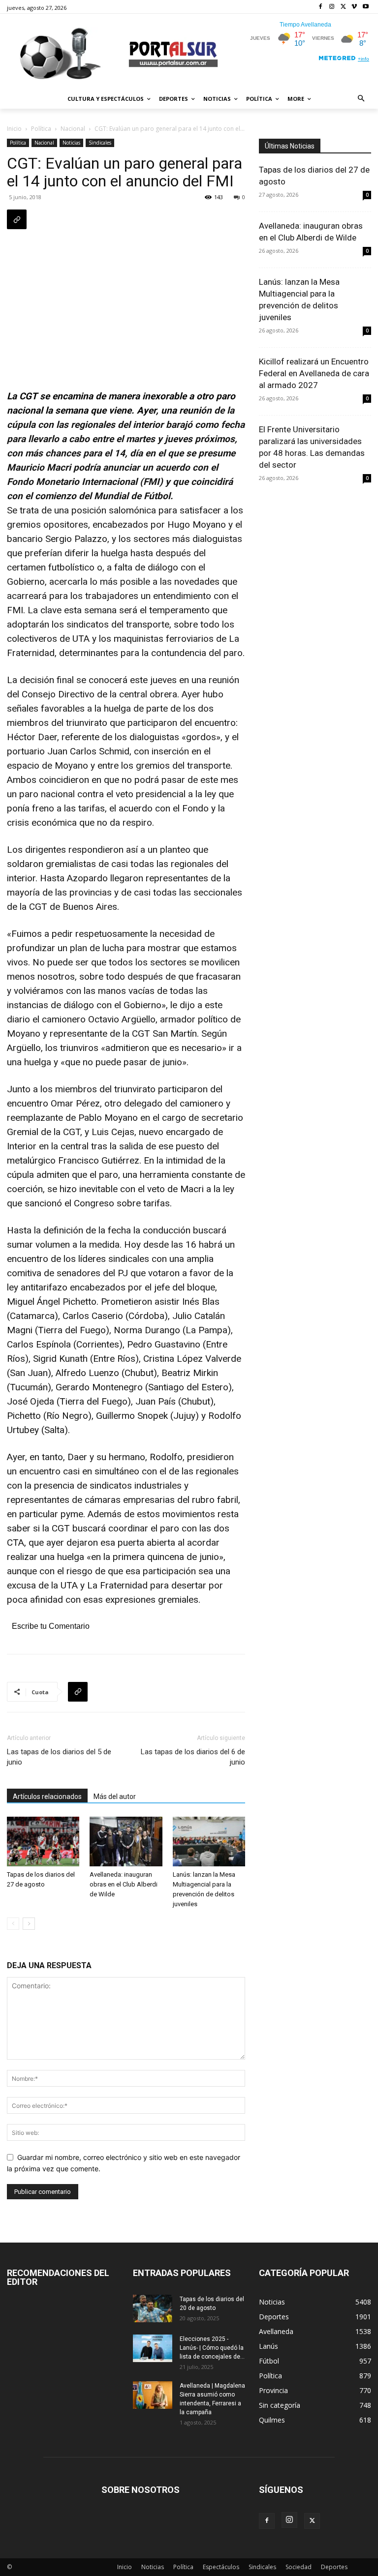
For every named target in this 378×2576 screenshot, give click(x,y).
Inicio (14, 129)
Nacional (73, 129)
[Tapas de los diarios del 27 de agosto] (43, 1842)
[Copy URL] (17, 219)
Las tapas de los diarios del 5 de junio (59, 1757)
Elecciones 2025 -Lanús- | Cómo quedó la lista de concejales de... (212, 2348)
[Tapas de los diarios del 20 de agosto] (153, 2308)
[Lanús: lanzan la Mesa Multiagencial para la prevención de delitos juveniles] (209, 1842)
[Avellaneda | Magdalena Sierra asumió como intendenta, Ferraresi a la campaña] (153, 2395)
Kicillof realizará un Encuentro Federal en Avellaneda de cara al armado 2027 (314, 373)
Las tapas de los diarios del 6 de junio (193, 1757)
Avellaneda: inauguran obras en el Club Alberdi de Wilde (124, 1884)
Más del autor (115, 1797)
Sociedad (299, 2567)
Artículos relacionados (47, 1797)
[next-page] (29, 1924)
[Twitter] (343, 7)
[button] (362, 99)
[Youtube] (365, 7)
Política (41, 129)
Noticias (71, 143)
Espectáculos (221, 2567)
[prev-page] (13, 1924)
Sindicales (100, 143)
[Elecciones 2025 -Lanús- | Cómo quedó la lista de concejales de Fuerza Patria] (153, 2348)
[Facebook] (321, 7)
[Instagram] (332, 7)
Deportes (334, 2567)
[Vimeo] (354, 7)
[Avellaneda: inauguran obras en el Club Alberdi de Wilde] (126, 1842)
